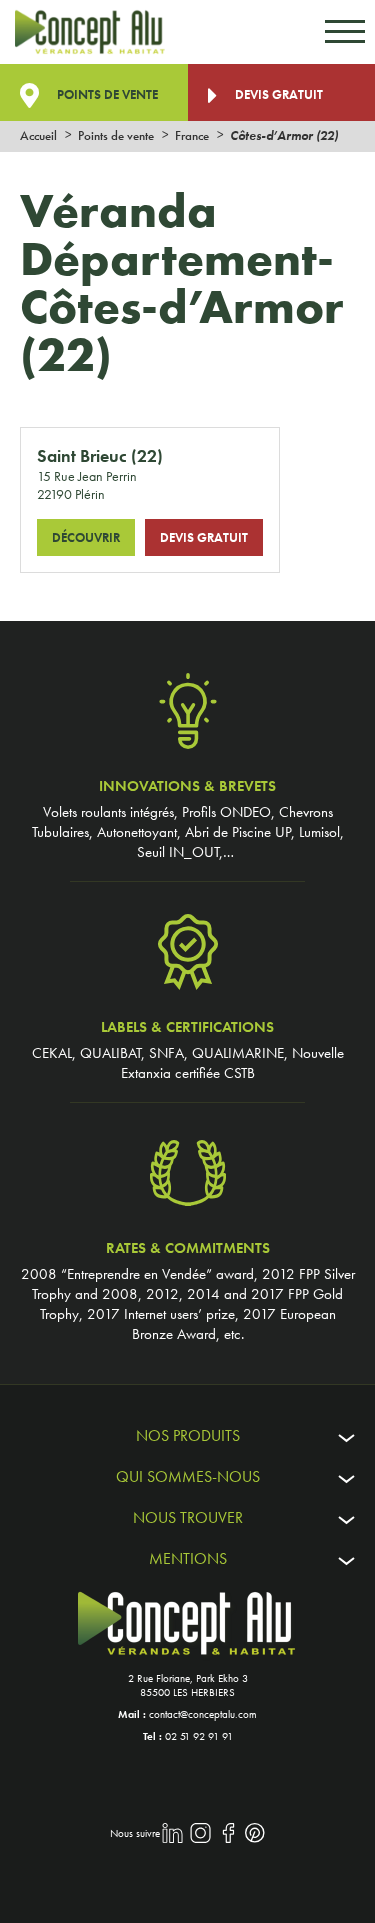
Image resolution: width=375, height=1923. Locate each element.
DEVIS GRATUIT (204, 537)
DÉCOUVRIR (86, 537)
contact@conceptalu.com (203, 1714)
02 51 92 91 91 (199, 1736)
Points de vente (106, 94)
